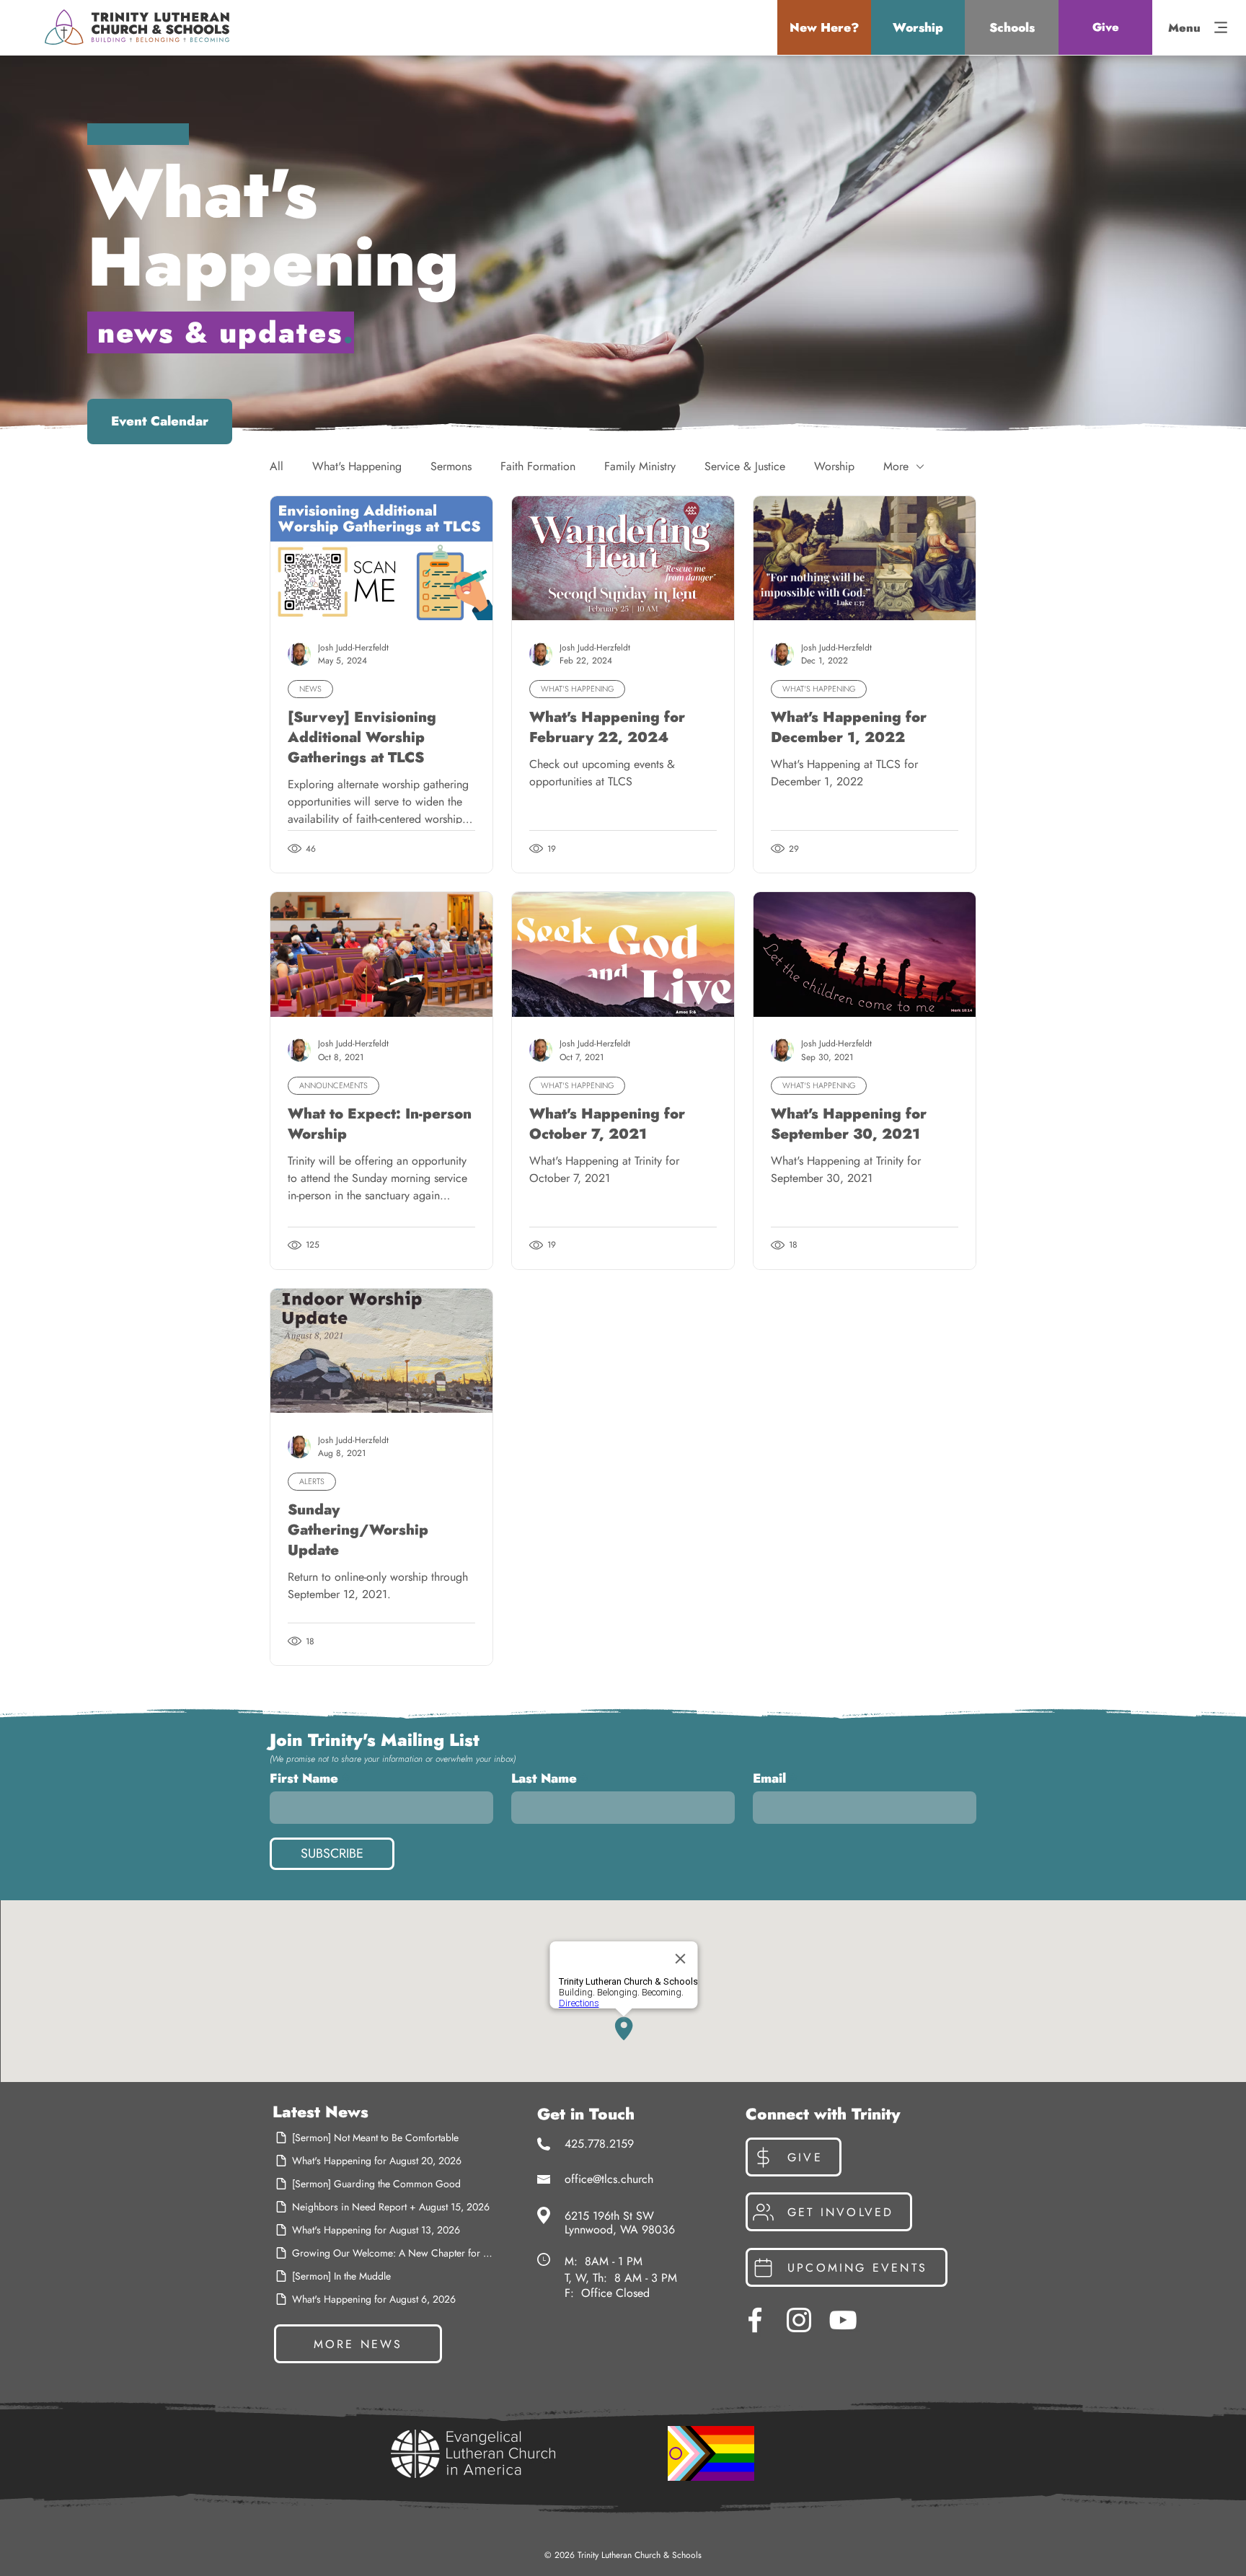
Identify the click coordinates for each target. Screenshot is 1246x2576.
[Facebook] (755, 2320)
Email (769, 1778)
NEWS (310, 689)
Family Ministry (640, 467)
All (277, 467)
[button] (824, 27)
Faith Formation (538, 467)
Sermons (451, 467)
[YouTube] (843, 2320)
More (896, 467)
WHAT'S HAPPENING (577, 689)
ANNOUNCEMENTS (333, 1085)
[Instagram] (799, 2320)
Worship (834, 467)
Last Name (544, 1778)
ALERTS (312, 1481)
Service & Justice (745, 467)
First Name (304, 1778)
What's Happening (357, 467)
